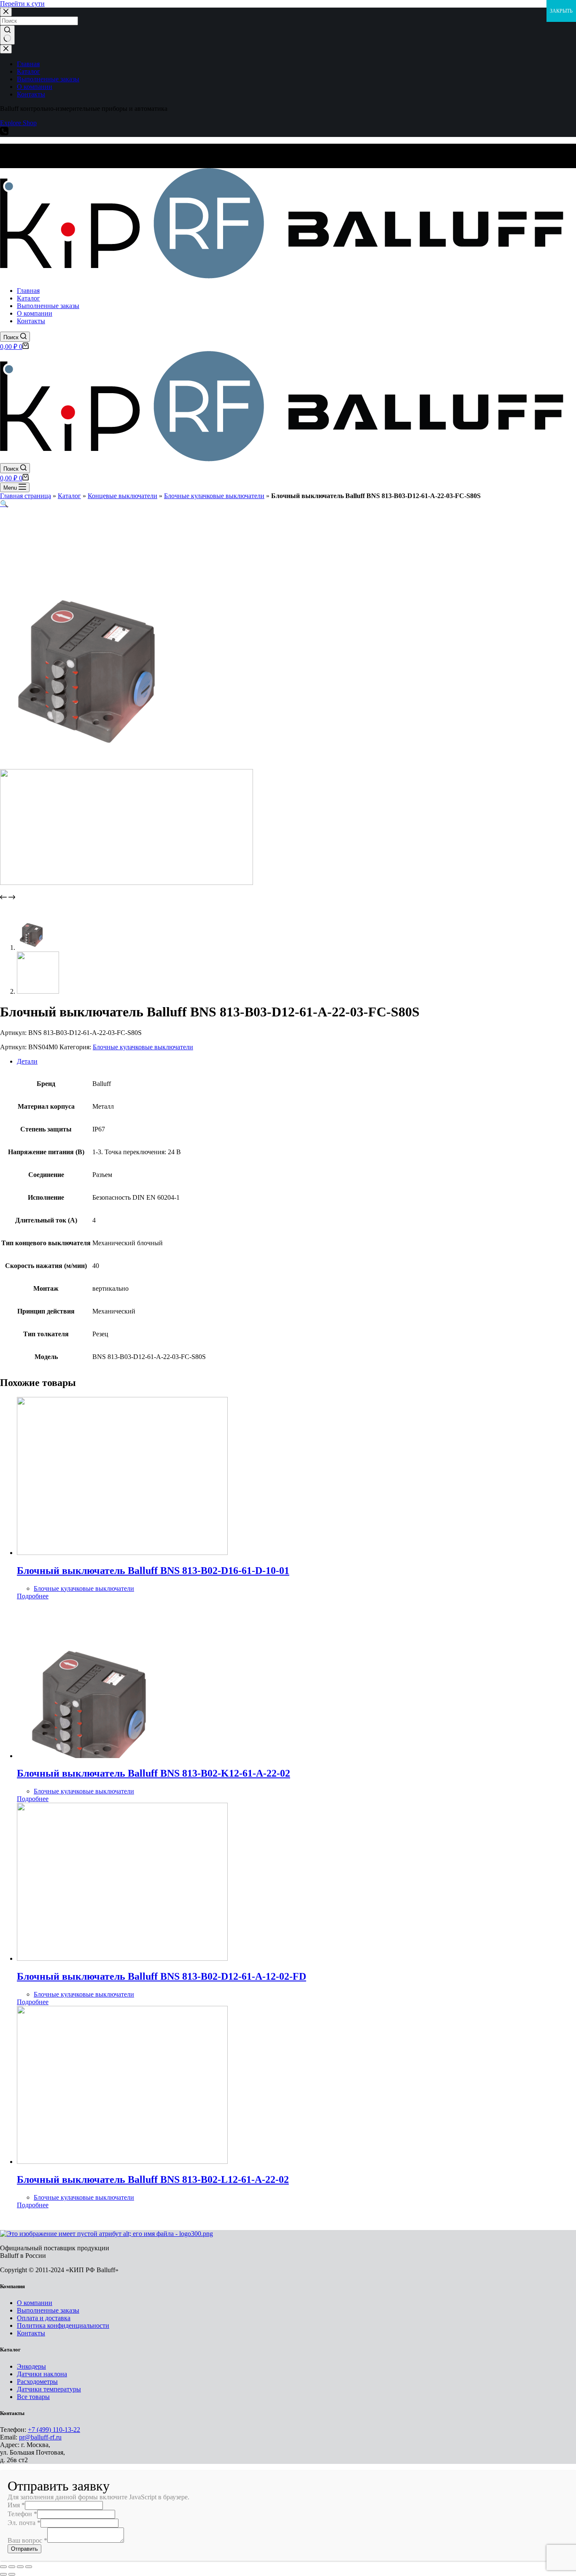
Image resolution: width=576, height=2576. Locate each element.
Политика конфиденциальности (63, 2325)
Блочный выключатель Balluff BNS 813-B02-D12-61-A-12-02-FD (161, 1976)
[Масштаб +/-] (29, 2567)
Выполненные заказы (48, 2310)
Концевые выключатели (122, 496)
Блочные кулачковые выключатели (214, 496)
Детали (27, 1061)
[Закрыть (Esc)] (3, 2567)
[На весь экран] (20, 2567)
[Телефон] (4, 133)
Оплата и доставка (44, 2318)
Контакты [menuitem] (31, 94)
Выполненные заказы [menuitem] (48, 79)
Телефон (22, 2514)
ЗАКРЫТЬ (561, 11)
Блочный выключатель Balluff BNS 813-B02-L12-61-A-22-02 (153, 2179)
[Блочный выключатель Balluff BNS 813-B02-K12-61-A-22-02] (122, 1756)
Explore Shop (18, 123)
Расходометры (37, 2382)
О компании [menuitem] (35, 87)
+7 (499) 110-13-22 (54, 2430)
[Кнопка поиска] (7, 35)
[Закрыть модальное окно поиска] (6, 12)
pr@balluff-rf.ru (40, 2437)
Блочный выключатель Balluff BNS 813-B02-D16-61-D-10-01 (153, 1571)
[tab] (296, 1061)
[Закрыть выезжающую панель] (6, 49)
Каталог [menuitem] (28, 71)
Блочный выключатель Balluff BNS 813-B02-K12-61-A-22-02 (153, 1773)
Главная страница (26, 496)
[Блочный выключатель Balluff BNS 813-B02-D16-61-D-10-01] (122, 1553)
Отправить (24, 2549)
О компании (35, 2303)
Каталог (69, 496)
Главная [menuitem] (28, 64)
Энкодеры (31, 2366)
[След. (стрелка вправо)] (12, 2574)
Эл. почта (24, 2523)
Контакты (31, 2333)
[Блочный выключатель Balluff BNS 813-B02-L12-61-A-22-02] (122, 2162)
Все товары (33, 2397)
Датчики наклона (42, 2374)
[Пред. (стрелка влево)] (3, 2574)
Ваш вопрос (27, 2540)
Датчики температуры (49, 2389)
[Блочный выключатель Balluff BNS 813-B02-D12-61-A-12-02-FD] (122, 1958)
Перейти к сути (22, 4)
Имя (16, 2505)
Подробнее (33, 1596)
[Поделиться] (12, 2567)
